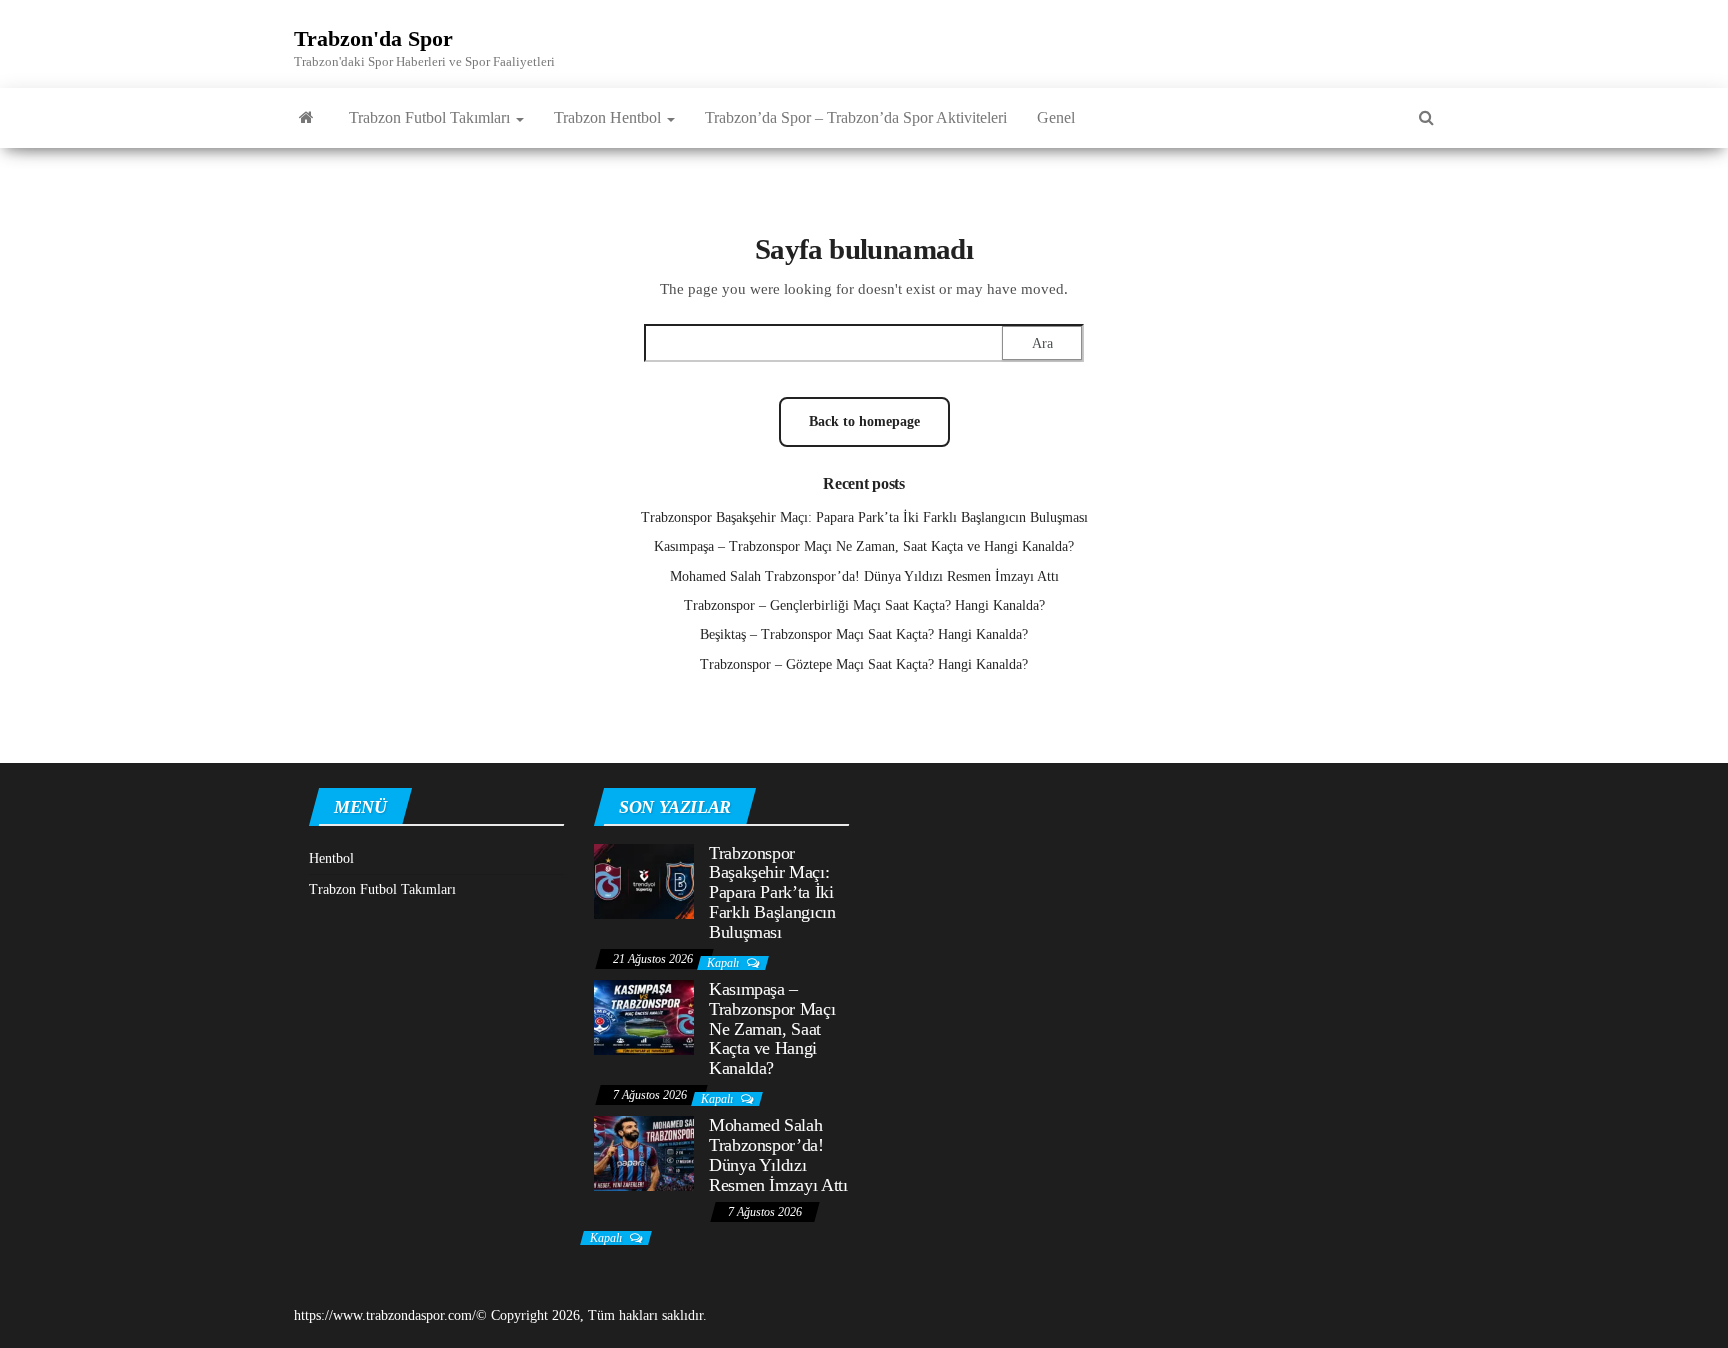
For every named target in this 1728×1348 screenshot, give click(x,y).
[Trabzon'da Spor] (306, 118)
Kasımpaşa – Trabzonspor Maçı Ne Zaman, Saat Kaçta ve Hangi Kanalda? (864, 546)
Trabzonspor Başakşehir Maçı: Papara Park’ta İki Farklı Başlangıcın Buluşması (864, 517)
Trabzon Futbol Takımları (431, 117)
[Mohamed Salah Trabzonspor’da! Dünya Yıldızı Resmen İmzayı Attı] (644, 1152)
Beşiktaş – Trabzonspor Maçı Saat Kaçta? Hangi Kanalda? (864, 634)
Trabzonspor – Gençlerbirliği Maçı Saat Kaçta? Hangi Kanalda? (864, 605)
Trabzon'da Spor (373, 38)
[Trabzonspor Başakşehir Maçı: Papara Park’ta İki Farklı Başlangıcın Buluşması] (644, 879)
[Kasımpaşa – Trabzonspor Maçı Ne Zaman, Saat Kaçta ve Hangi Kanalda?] (644, 1016)
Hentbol (331, 858)
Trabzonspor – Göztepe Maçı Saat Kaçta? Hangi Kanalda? (864, 664)
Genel (1056, 117)
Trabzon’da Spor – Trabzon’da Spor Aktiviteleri (856, 117)
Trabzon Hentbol (609, 117)
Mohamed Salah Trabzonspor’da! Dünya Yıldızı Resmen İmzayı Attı (864, 576)
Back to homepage (864, 421)
